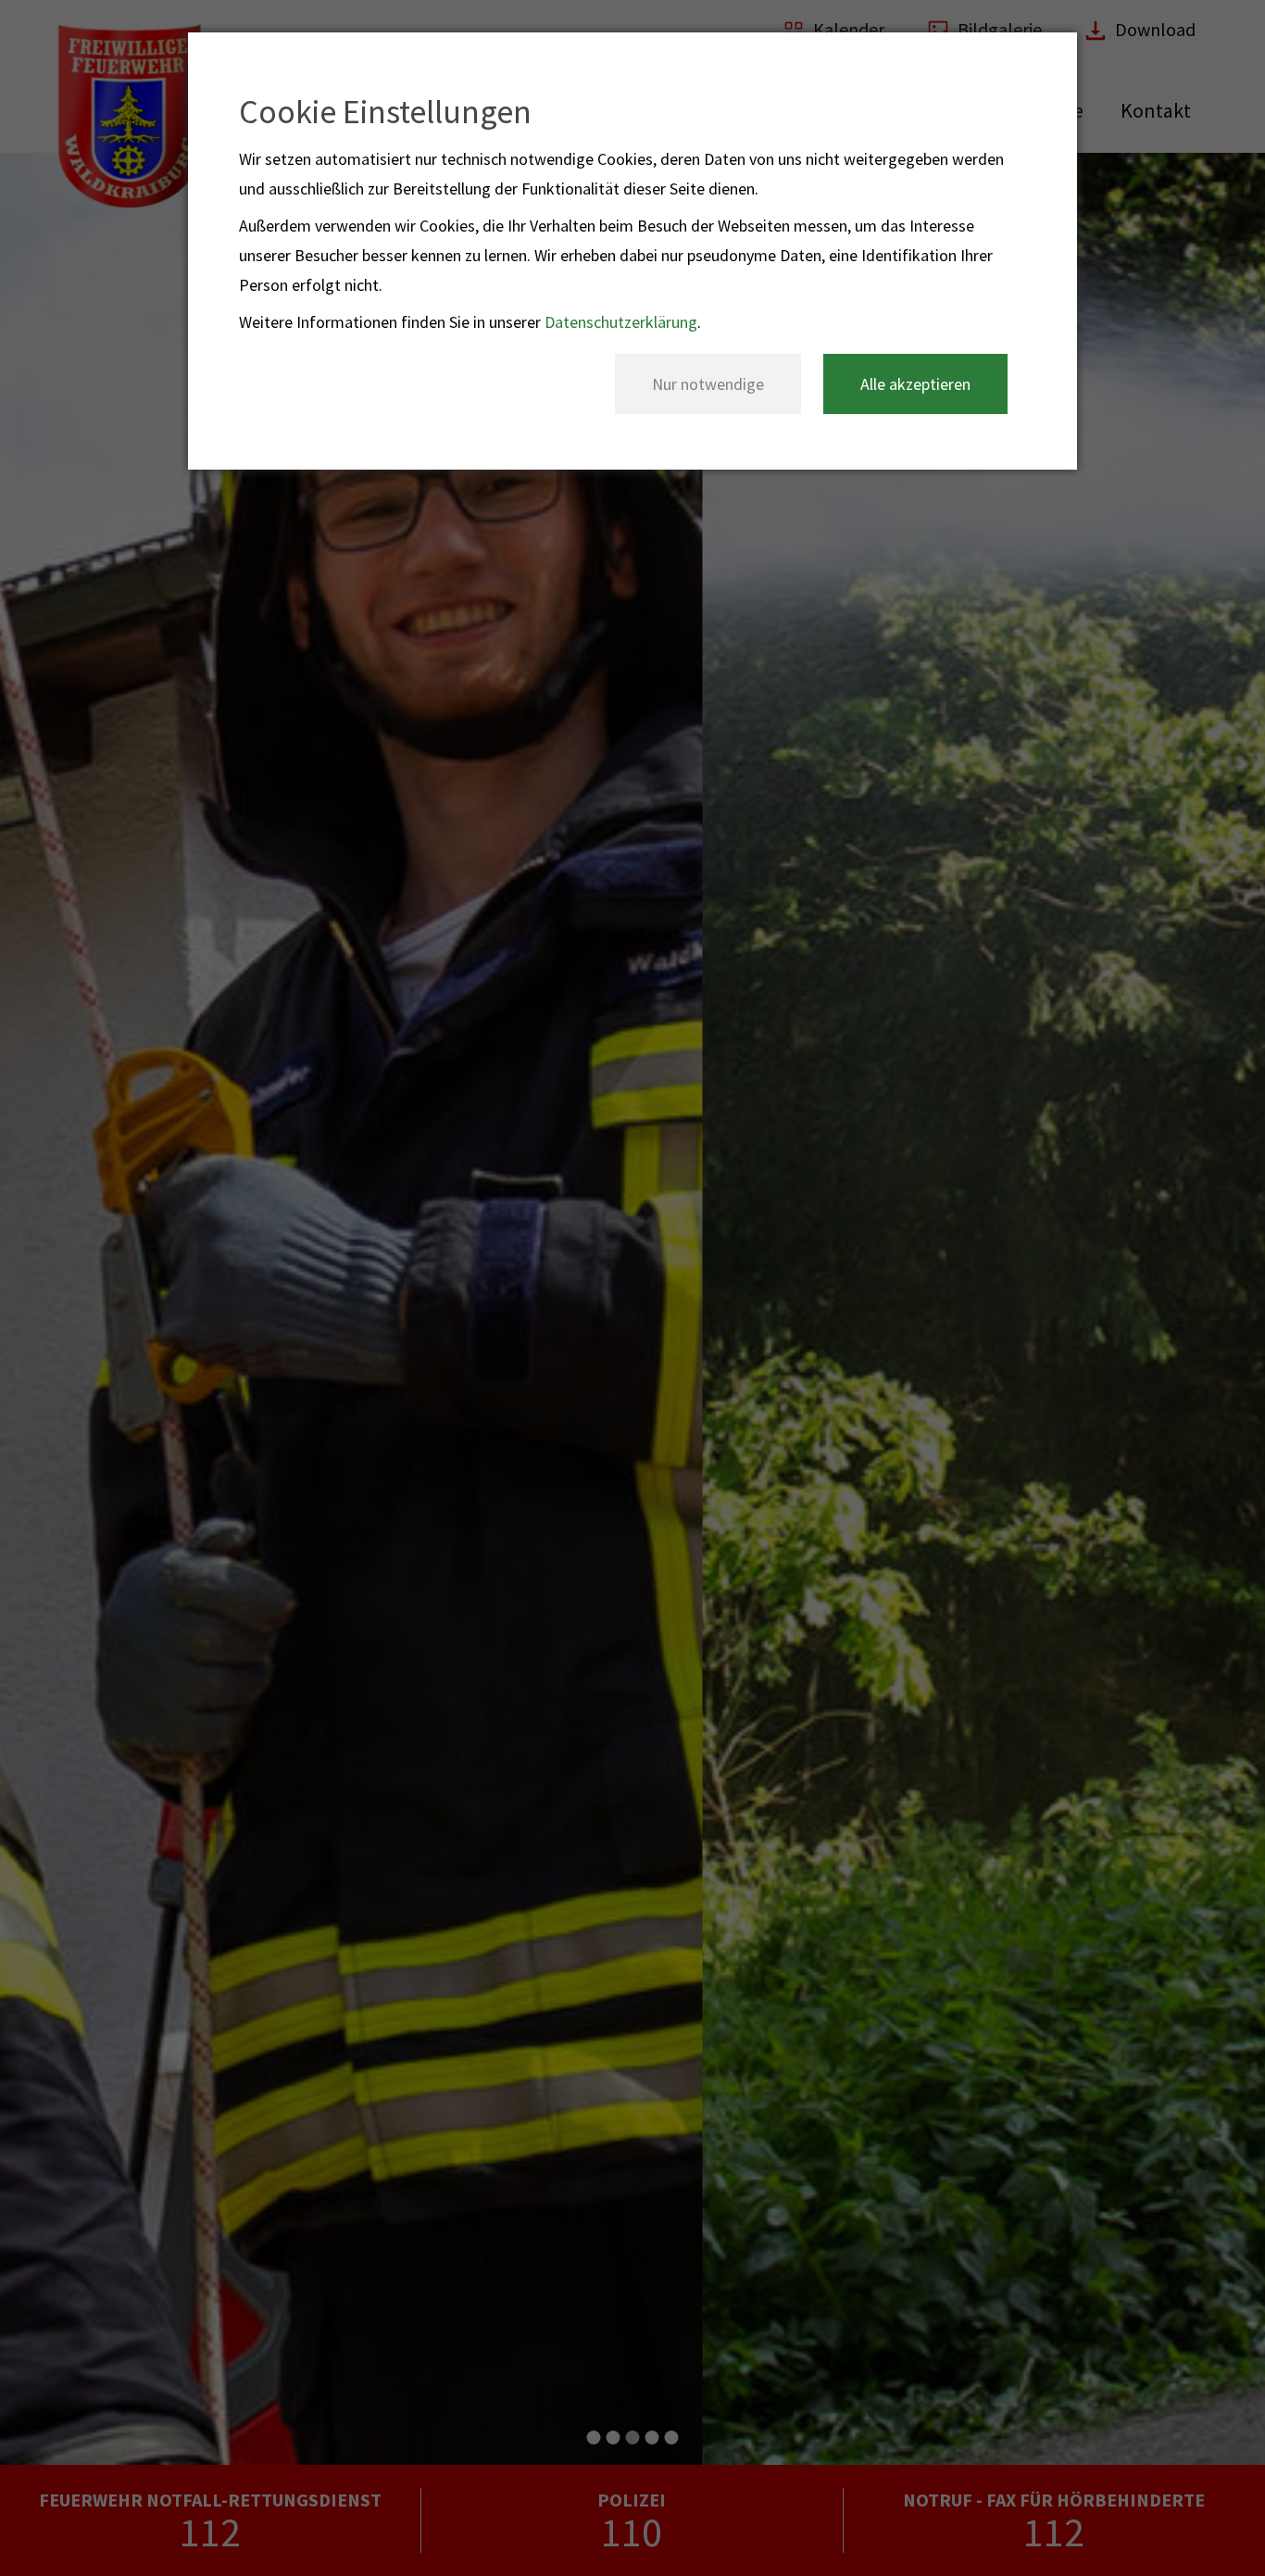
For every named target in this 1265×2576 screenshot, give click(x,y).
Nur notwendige (708, 384)
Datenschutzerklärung (621, 322)
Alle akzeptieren (915, 384)
